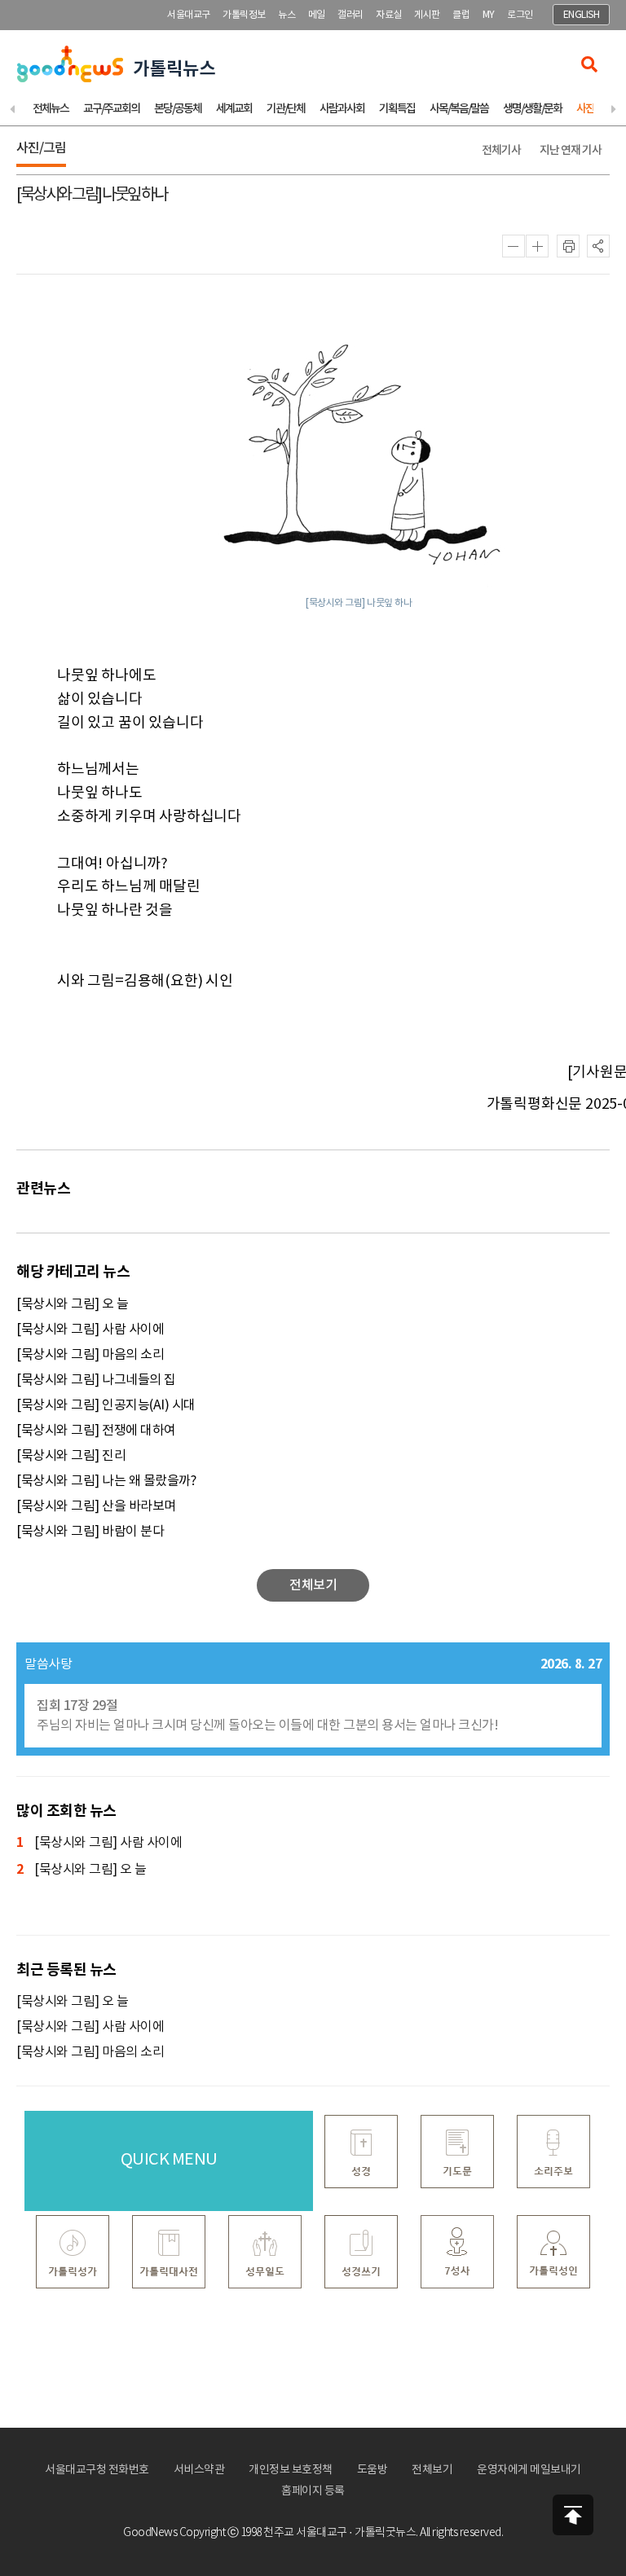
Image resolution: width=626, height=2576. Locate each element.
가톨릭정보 (244, 15)
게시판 (427, 15)
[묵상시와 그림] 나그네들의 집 (96, 1380)
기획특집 (397, 109)
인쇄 (568, 246)
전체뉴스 (51, 109)
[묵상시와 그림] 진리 (71, 1456)
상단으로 (573, 2515)
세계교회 (234, 109)
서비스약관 (199, 2470)
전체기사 (501, 150)
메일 (317, 15)
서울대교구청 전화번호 (97, 2470)
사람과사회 (342, 109)
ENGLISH (582, 15)
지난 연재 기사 (571, 150)
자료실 (389, 15)
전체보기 (432, 2470)
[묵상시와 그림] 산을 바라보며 (96, 1506)
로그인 (520, 15)
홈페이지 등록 (313, 2491)
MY (489, 15)
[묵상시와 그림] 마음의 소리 (90, 1355)
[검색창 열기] (589, 64)
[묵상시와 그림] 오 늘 (73, 1304)
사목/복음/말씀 (459, 109)
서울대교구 (189, 15)
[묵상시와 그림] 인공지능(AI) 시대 (106, 1405)
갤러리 (350, 15)
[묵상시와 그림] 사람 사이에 (90, 1330)
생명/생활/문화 (532, 109)
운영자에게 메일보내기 (529, 2470)
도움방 (373, 2470)
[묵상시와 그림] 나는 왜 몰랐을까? (106, 1481)
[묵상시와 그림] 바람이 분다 (90, 1532)
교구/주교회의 (111, 109)
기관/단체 (286, 109)
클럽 (461, 15)
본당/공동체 (178, 109)
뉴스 (287, 15)
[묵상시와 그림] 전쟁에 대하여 (96, 1431)
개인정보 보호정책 (291, 2470)
